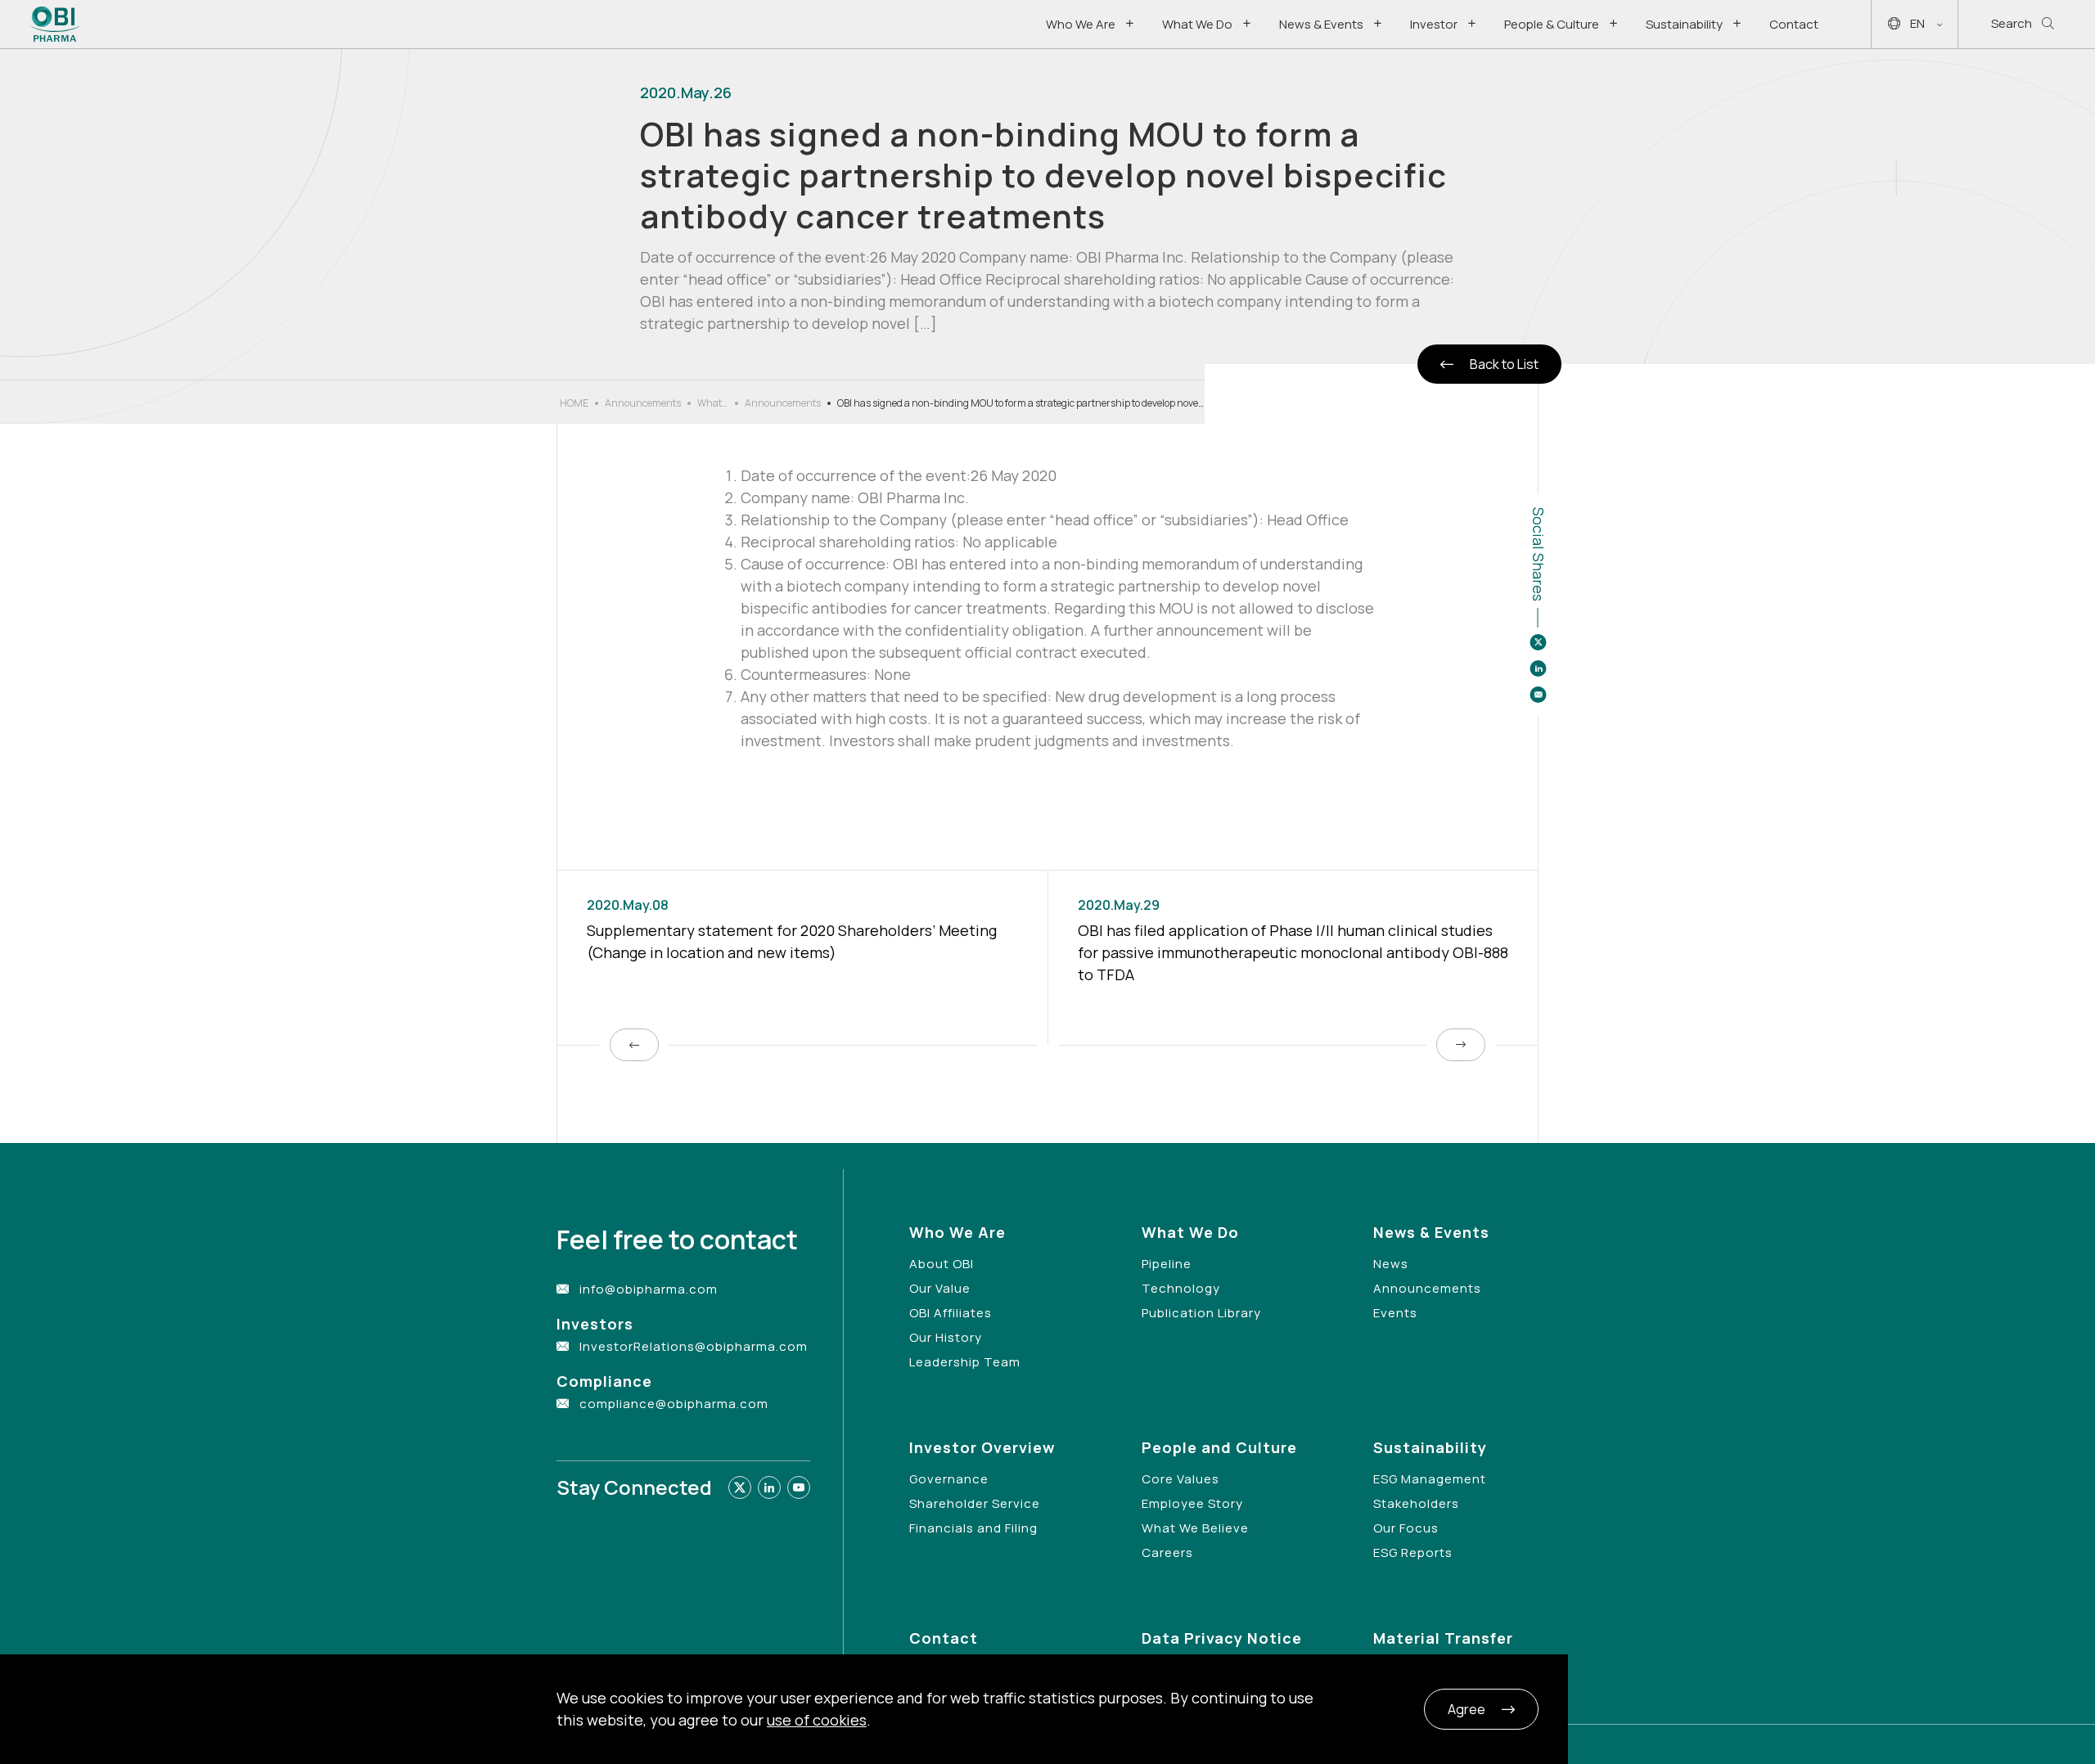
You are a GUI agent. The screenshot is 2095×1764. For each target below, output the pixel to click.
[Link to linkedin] (769, 1487)
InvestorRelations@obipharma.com (694, 1346)
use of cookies (817, 1720)
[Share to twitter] (1538, 642)
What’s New (713, 403)
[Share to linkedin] (1538, 668)
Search (2012, 23)
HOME (574, 403)
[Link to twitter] (740, 1487)
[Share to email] (1538, 695)
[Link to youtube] (799, 1487)
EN (1917, 23)
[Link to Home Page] (55, 24)
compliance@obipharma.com (674, 1404)
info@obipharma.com (649, 1289)
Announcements (643, 403)
